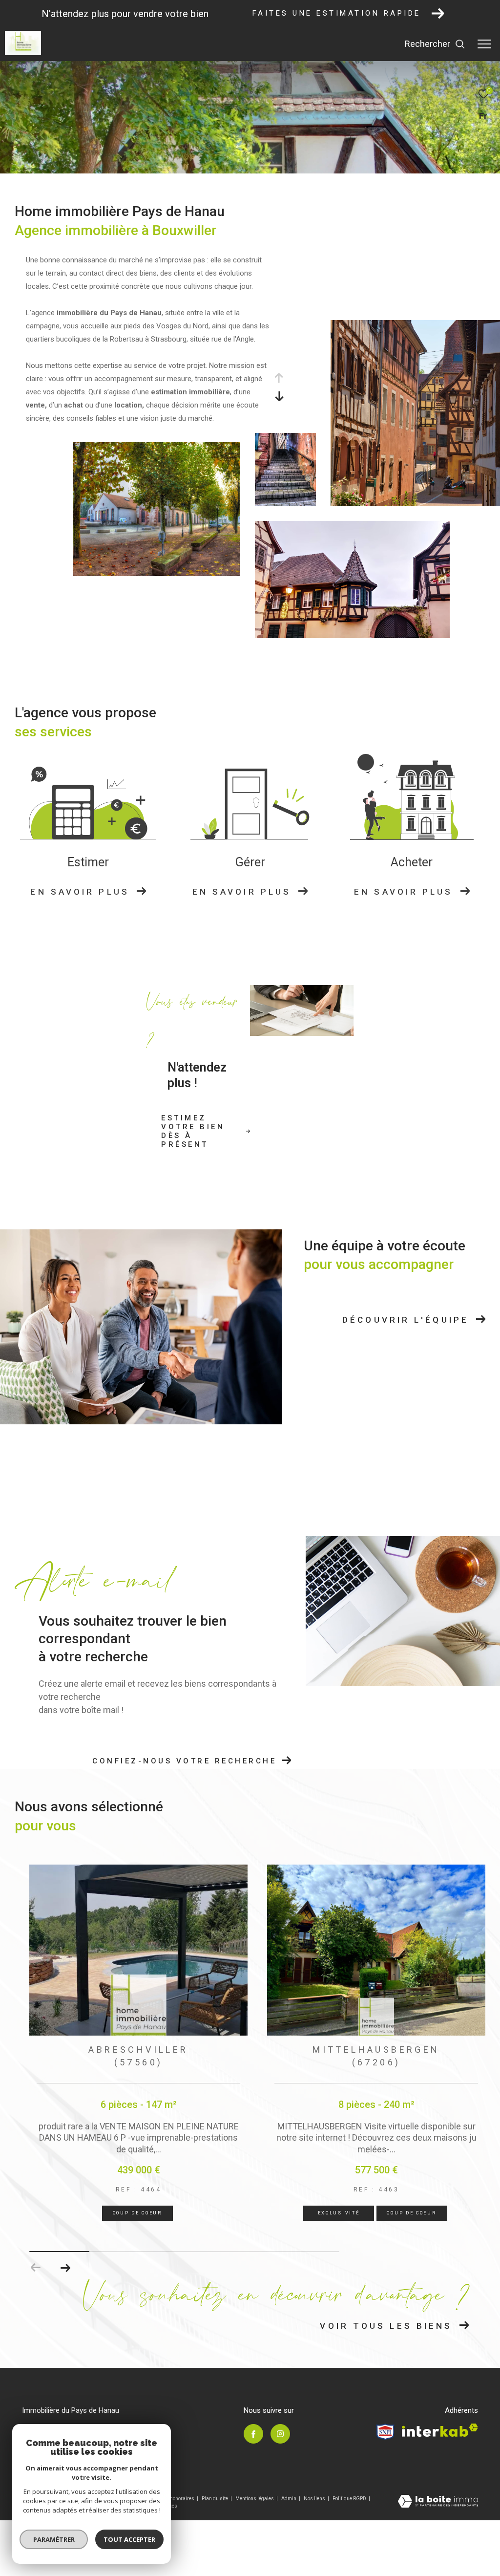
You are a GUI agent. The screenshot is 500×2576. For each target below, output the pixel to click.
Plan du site (215, 2499)
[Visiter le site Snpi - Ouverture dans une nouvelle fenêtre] (385, 2432)
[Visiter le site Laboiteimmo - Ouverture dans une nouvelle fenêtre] (438, 2502)
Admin (289, 2499)
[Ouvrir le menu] (484, 44)
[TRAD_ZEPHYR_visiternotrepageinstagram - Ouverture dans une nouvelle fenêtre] (280, 2434)
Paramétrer (54, 2539)
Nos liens (315, 2499)
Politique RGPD (349, 2499)
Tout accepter (129, 2539)
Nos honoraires (177, 2499)
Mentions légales (255, 2499)
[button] (65, 2268)
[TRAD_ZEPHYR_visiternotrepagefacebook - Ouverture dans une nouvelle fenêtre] (253, 2434)
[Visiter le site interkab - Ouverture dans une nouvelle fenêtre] (440, 2430)
